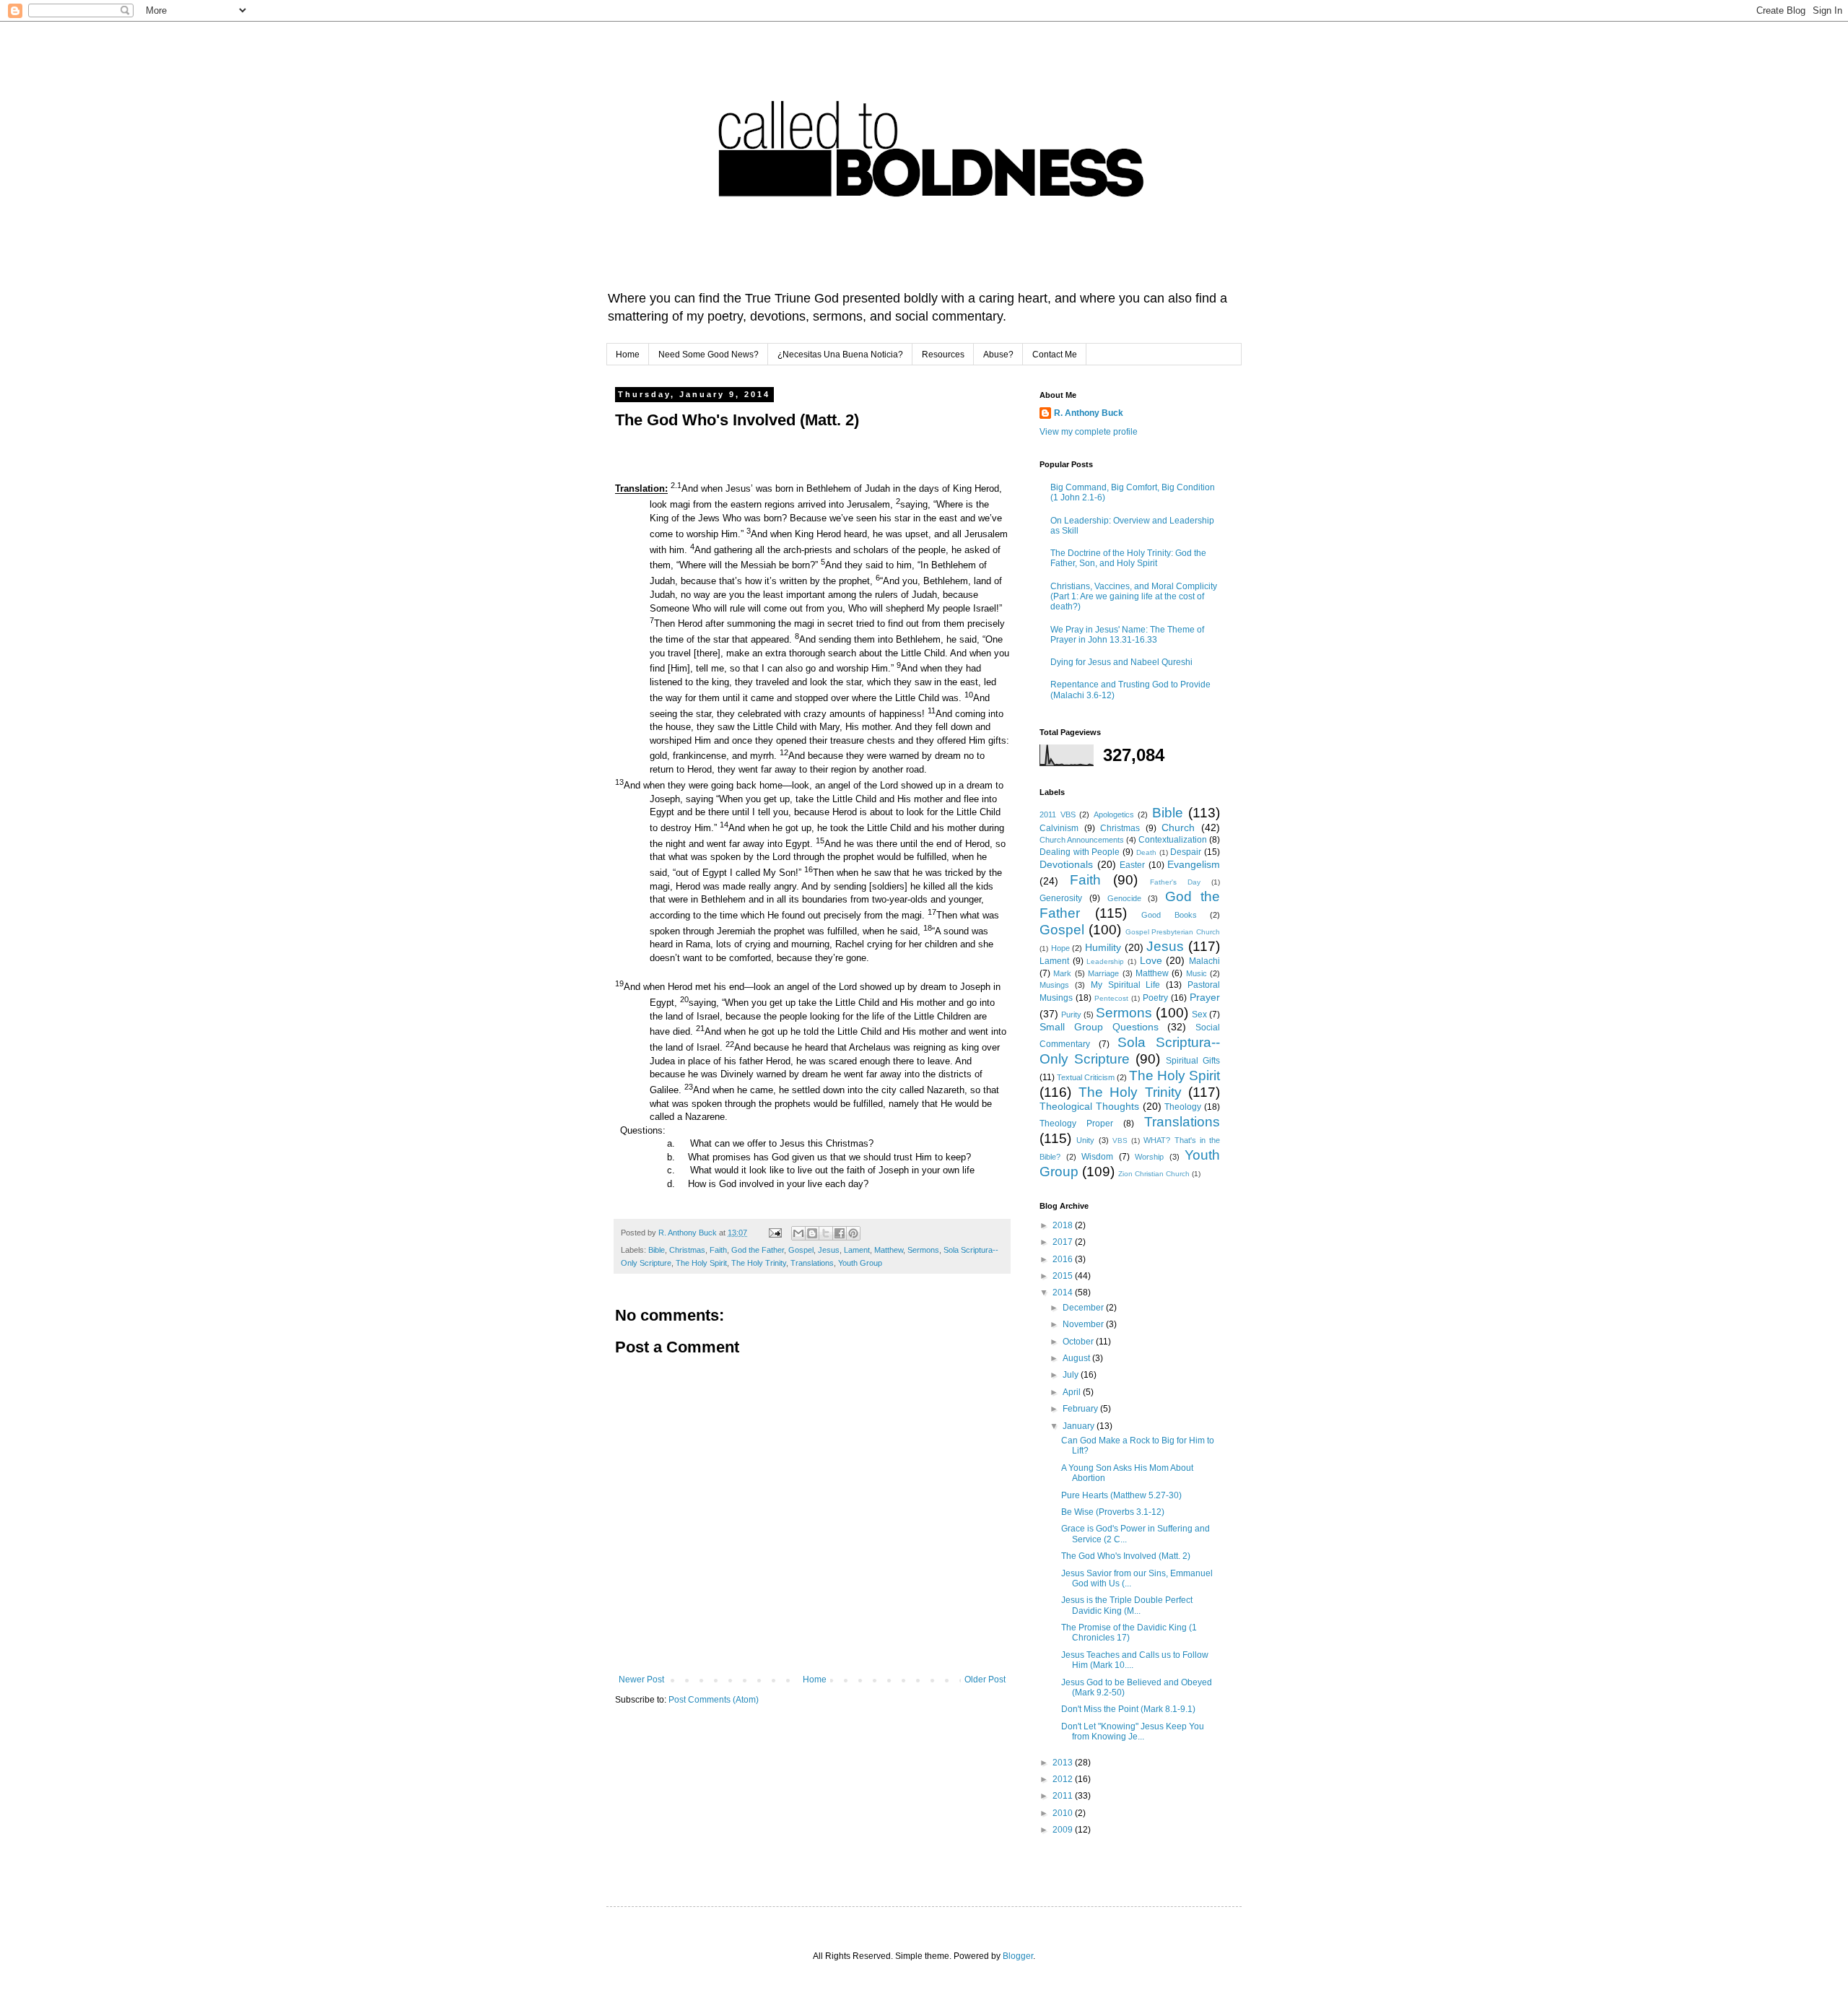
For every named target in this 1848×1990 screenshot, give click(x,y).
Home (628, 355)
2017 (1064, 1242)
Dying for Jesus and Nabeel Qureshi (1121, 662)
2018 (1064, 1225)
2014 (1064, 1292)
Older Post (985, 1680)
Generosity (1061, 898)
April (1073, 1392)
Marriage (1103, 973)
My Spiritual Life (1126, 985)
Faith (718, 1250)
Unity (1085, 1140)
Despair (1186, 852)
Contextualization (1173, 840)
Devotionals (1066, 864)
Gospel (801, 1250)
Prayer (1205, 997)
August (1077, 1358)
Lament (857, 1250)
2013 (1064, 1763)
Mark (1062, 973)
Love (1151, 960)
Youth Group (860, 1263)
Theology (1183, 1107)
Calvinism (1059, 828)
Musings (1054, 985)
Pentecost (1111, 998)
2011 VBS (1058, 814)
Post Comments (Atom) (714, 1700)
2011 (1064, 1796)
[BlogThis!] (812, 1233)
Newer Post (641, 1680)
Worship (1149, 1157)
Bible (657, 1250)
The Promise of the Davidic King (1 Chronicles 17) (1129, 1633)
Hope (1060, 948)
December (1084, 1308)
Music (1197, 973)
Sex (1199, 1014)
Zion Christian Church (1154, 1174)
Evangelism (1194, 864)
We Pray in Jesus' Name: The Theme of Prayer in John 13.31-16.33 (1127, 635)
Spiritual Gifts (1193, 1061)
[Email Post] (775, 1233)
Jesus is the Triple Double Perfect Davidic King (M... (1127, 1605)
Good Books (1169, 915)
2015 (1064, 1276)
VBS (1120, 1140)
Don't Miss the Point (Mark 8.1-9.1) (1128, 1709)
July (1072, 1375)
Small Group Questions (1099, 1027)
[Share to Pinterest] (853, 1233)
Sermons (923, 1250)
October (1079, 1342)
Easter (1132, 865)
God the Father (758, 1250)
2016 (1064, 1259)
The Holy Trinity (759, 1263)
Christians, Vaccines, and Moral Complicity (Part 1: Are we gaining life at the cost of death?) (1134, 597)
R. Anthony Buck (1089, 413)
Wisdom (1097, 1157)
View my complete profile (1089, 432)
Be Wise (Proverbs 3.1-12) (1113, 1512)
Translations (812, 1263)
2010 (1064, 1813)
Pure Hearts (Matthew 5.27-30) (1121, 1495)
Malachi (1204, 961)
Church (1178, 827)
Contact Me (1055, 355)
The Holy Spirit (701, 1263)
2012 (1064, 1779)
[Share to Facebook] (840, 1233)
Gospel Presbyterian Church (1173, 932)
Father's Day (1175, 882)
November (1084, 1324)
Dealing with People (1080, 852)
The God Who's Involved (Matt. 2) (1126, 1556)
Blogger (1018, 1956)
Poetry (1155, 998)
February (1081, 1409)
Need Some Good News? (709, 355)
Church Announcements (1082, 840)
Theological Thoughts (1089, 1106)
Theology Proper (1076, 1124)
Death (1146, 852)
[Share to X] (826, 1233)
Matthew (889, 1250)
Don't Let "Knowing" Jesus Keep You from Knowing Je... (1133, 1732)
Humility (1103, 947)
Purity (1071, 1014)
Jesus (829, 1250)
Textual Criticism (1086, 1077)
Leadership (1105, 961)
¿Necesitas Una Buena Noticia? (840, 355)
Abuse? (998, 355)
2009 (1064, 1830)
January (1080, 1426)
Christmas (687, 1250)
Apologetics (1114, 814)
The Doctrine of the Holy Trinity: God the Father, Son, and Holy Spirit (1128, 558)
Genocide (1124, 898)
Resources (943, 355)
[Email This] (798, 1233)
